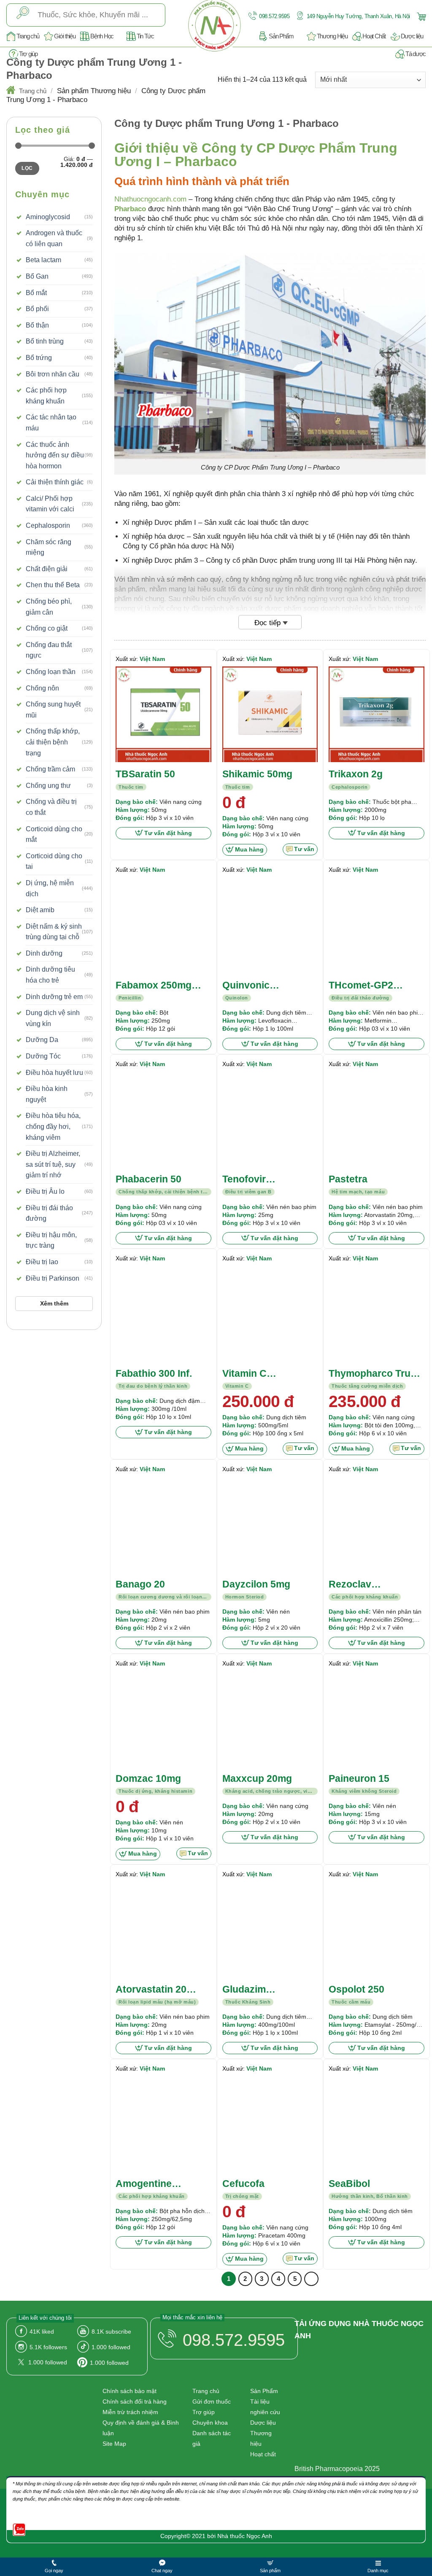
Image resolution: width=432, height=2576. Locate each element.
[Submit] (23, 15)
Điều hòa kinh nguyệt (47, 1094)
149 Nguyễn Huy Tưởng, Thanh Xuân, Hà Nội (358, 16)
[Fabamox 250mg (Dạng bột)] (163, 925)
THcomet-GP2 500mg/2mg (361, 986)
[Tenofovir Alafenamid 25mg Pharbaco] (270, 1119)
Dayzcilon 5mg (256, 1584)
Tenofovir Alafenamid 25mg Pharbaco (262, 1180)
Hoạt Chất (374, 36)
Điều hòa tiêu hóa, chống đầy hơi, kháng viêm (53, 1126)
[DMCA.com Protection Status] (332, 2445)
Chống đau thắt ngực (49, 650)
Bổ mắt (36, 293)
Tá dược (416, 54)
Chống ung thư (48, 786)
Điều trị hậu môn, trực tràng (51, 1240)
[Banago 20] (163, 1524)
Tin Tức (145, 36)
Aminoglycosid (48, 217)
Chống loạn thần (51, 672)
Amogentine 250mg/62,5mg (149, 2184)
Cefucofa (243, 2184)
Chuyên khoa (210, 2423)
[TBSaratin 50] (163, 714)
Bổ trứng (39, 358)
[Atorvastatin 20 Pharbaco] (163, 1930)
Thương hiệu (261, 2438)
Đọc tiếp (267, 623)
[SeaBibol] (377, 2124)
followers (48, 2347)
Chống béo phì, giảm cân (49, 607)
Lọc (27, 168)
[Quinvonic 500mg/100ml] (270, 925)
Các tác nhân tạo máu (51, 423)
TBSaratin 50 (145, 774)
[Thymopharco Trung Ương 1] (377, 1314)
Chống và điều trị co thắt (51, 807)
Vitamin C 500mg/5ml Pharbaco (247, 1374)
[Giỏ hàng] (420, 16)
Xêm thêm (54, 1303)
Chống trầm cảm (50, 769)
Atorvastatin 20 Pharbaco (151, 1990)
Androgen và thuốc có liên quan (54, 238)
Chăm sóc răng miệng (49, 547)
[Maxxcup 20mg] (270, 1719)
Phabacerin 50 (148, 1179)
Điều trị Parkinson (53, 1278)
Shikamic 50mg (257, 774)
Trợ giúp (28, 54)
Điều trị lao (42, 1262)
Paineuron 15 (359, 1778)
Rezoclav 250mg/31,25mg (365, 1585)
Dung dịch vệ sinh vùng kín (53, 1018)
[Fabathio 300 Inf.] (163, 1314)
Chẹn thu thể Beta (53, 585)
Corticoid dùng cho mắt (54, 834)
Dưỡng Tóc (43, 1056)
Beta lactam (43, 260)
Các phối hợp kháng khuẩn (46, 396)
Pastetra (348, 1179)
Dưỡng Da (42, 1040)
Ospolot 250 (356, 1989)
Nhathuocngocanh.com (150, 199)
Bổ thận (37, 325)
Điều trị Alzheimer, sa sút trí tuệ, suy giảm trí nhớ (53, 1164)
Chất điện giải (47, 569)
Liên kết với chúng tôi (45, 2318)
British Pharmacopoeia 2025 (337, 2469)
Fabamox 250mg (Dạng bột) (154, 986)
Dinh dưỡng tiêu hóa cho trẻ (50, 975)
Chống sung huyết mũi (53, 710)
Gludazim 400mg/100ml (253, 1990)
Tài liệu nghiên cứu (265, 2407)
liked (42, 2332)
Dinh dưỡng (44, 953)
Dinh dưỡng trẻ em (54, 997)
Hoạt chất (263, 2454)
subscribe (111, 2332)
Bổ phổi (37, 309)
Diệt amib (40, 910)
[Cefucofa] (270, 2124)
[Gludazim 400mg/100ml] (270, 1930)
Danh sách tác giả (212, 2438)
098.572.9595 (274, 16)
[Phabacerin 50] (163, 1119)
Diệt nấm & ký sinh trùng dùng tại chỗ (54, 932)
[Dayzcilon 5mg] (270, 1524)
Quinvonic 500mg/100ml (253, 986)
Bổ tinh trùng (45, 341)
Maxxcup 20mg (257, 1778)
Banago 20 (140, 1584)
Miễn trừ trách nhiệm (130, 2412)
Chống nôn (42, 688)
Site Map (114, 2444)
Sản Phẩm (281, 36)
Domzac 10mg (148, 1778)
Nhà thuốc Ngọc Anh (245, 2536)
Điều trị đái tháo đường (49, 1213)
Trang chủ (28, 36)
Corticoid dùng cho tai (54, 861)
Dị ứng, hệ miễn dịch (50, 888)
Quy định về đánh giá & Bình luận (141, 2428)
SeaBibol (349, 2184)
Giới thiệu (65, 36)
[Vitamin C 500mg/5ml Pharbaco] (270, 1314)
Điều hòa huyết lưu (54, 1073)
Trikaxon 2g (356, 774)
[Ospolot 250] (377, 1930)
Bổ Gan (37, 276)
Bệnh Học (102, 36)
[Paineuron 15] (377, 1719)
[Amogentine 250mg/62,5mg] (163, 2124)
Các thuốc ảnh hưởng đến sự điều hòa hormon (55, 455)
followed (111, 2347)
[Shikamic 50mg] (270, 714)
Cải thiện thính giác (55, 482)
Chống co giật (47, 628)
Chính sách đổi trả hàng (135, 2401)
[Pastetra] (377, 1119)
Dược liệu (412, 36)
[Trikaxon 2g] (377, 714)
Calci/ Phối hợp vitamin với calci (50, 504)
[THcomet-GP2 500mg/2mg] (377, 925)
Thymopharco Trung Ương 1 (375, 1374)
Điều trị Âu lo (45, 1191)
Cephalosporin (48, 525)
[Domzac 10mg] (163, 1719)
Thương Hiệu (332, 36)
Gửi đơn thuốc (212, 2401)
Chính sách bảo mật (130, 2391)
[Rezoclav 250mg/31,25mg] (377, 1524)
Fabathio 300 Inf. (154, 1373)
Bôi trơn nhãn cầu (53, 374)
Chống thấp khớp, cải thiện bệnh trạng (53, 742)
